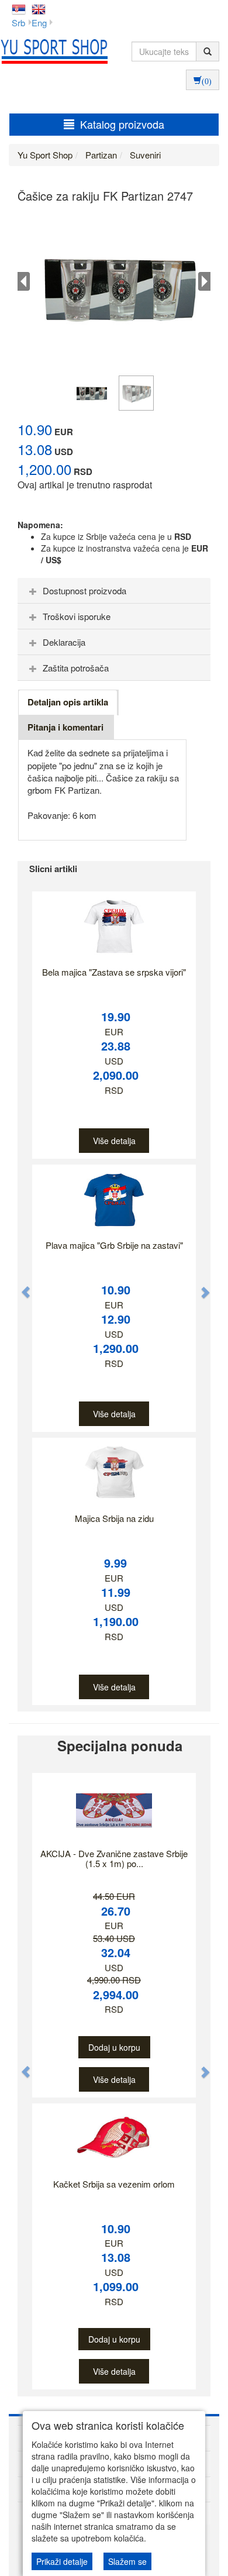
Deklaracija (64, 642)
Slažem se (127, 2561)
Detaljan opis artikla (68, 702)
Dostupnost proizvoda (84, 590)
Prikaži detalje (62, 2561)
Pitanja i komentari (65, 727)
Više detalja (114, 1141)
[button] (20, 1286)
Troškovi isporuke (77, 616)
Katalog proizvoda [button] (122, 124)
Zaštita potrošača (76, 668)
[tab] (114, 591)
